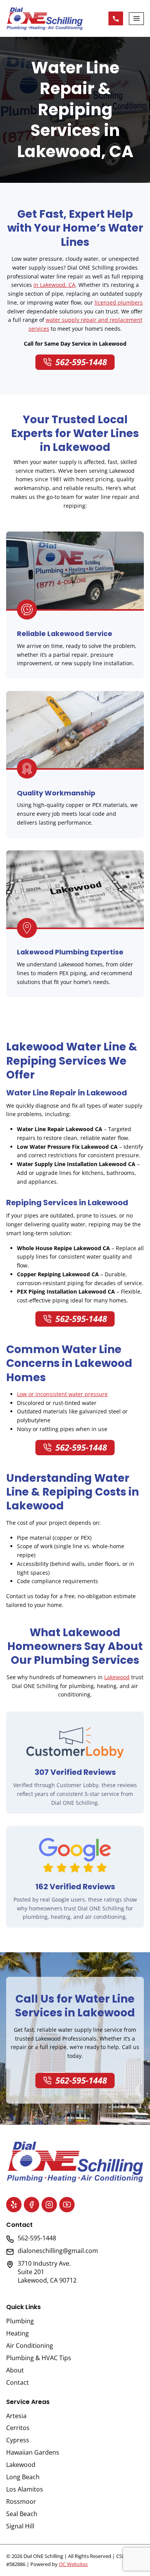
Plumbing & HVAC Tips (39, 2358)
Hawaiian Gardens (33, 2452)
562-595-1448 (116, 18)
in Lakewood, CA (54, 285)
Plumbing (20, 2321)
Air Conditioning (30, 2346)
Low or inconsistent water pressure (62, 1394)
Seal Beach (22, 2514)
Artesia (16, 2416)
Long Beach (23, 2477)
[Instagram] (49, 2205)
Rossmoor (21, 2501)
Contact (17, 2382)
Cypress (18, 2440)
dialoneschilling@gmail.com (58, 2251)
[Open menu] (136, 19)
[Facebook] (32, 2205)
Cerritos (18, 2428)
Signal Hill (20, 2526)
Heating (17, 2333)
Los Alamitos (25, 2489)
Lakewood (117, 1677)
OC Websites (73, 2564)
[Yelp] (14, 2205)
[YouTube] (67, 2205)
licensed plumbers (119, 302)
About (15, 2370)
